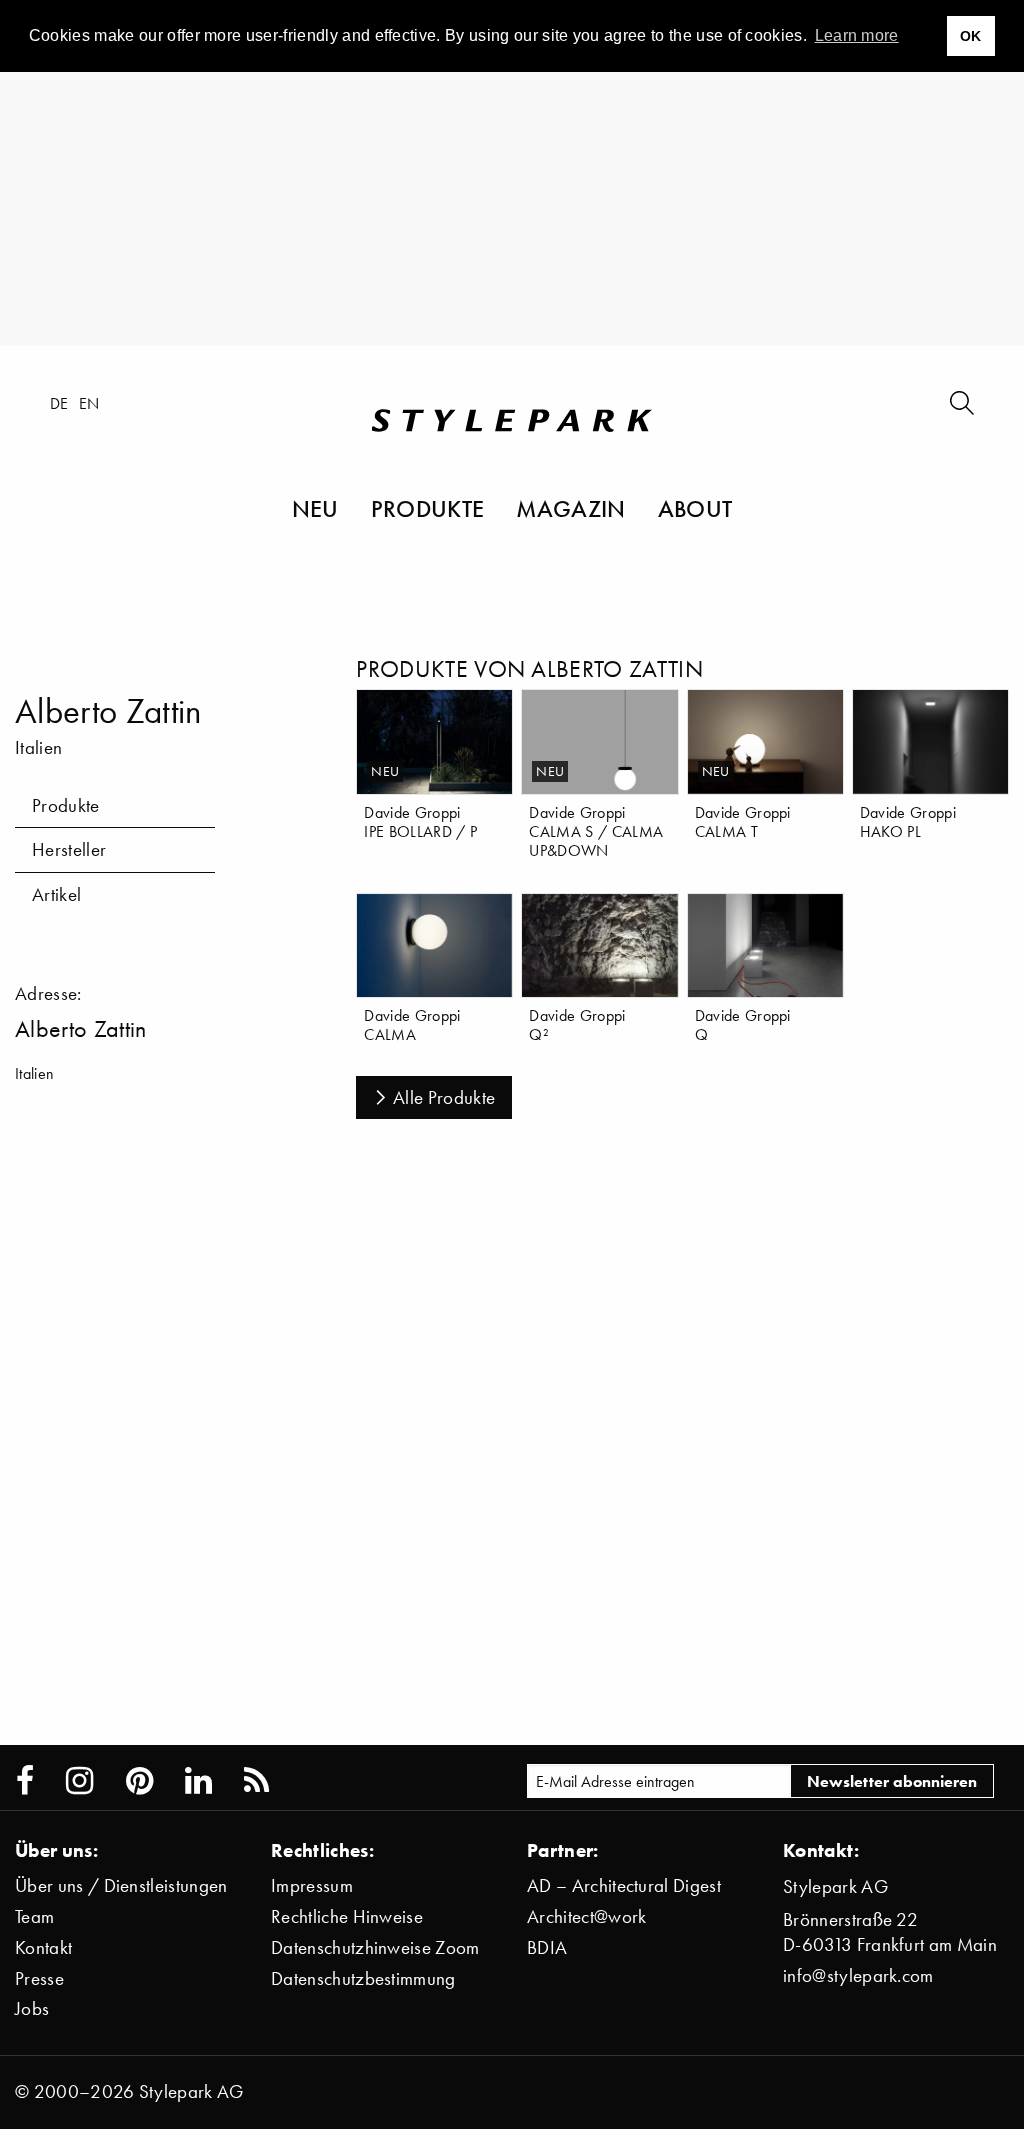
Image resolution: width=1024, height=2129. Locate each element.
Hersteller (69, 849)
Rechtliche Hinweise (347, 1916)
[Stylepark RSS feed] (256, 1781)
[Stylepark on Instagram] (79, 1781)
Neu (315, 508)
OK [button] (971, 36)
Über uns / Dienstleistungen (121, 1885)
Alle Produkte (444, 1097)
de (59, 403)
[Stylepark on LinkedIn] (198, 1781)
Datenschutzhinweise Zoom (375, 1947)
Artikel (56, 894)
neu (385, 771)
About (695, 508)
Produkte (428, 508)
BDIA (547, 1947)
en (89, 403)
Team (34, 1916)
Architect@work (586, 1916)
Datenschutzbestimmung (363, 1978)
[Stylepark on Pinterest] (139, 1781)
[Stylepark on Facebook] (25, 1781)
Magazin (570, 508)
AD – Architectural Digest (624, 1885)
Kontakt (43, 1947)
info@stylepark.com (858, 1975)
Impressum (312, 1885)
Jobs (32, 2008)
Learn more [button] (857, 35)
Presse (39, 1978)
